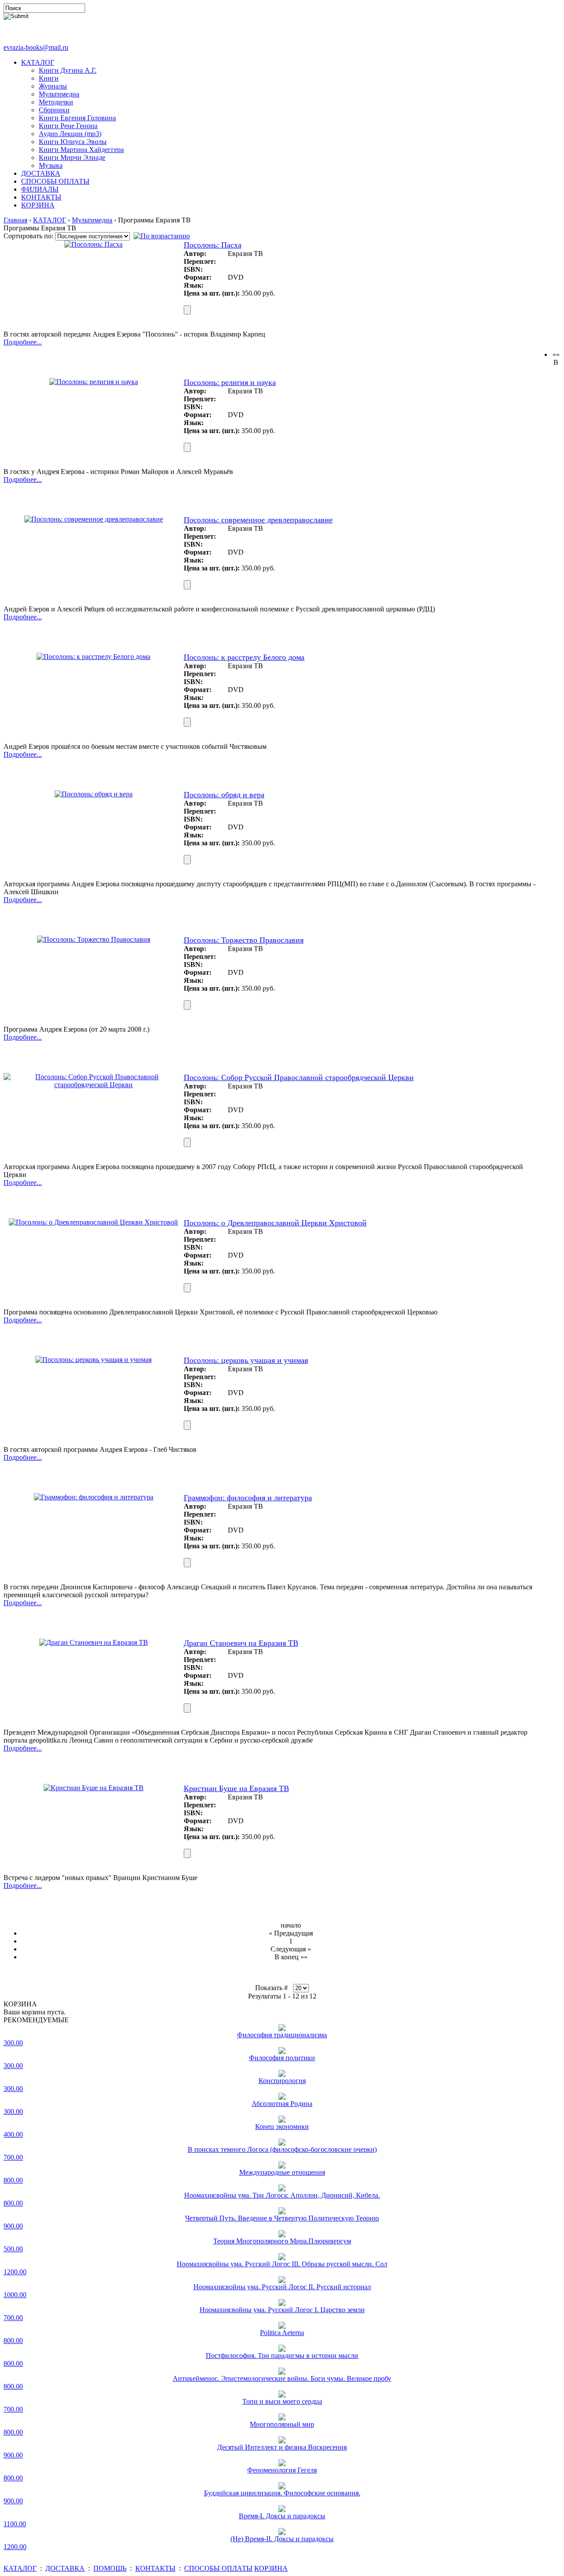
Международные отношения (282, 2172)
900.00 (13, 2226)
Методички (56, 102)
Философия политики (282, 2058)
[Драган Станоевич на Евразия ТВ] (94, 1642)
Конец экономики (282, 2126)
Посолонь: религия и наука (230, 382)
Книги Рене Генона (68, 126)
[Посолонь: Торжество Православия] (94, 939)
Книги (49, 78)
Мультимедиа (59, 94)
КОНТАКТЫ (41, 197)
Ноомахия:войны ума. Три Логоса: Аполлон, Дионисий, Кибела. (282, 2195)
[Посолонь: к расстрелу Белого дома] (93, 657)
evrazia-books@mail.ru (36, 47)
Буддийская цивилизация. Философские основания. (282, 2493)
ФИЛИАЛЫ (40, 189)
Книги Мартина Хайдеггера (81, 150)
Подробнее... (23, 342)
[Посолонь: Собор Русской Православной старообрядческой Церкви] (94, 1085)
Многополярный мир (282, 2424)
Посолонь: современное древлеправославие (258, 520)
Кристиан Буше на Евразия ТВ (236, 1788)
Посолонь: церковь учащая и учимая (246, 1360)
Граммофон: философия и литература (248, 1498)
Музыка (51, 165)
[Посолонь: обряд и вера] (94, 794)
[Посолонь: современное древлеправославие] (94, 519)
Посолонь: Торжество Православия (244, 940)
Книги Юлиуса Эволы (73, 142)
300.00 (13, 2043)
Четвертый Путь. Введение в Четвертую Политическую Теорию (282, 2218)
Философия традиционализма (282, 2035)
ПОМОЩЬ (110, 2568)
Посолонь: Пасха (213, 245)
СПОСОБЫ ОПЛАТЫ (55, 181)
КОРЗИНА (38, 205)
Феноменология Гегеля (282, 2470)
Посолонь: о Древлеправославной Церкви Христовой (275, 1223)
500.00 (13, 2249)
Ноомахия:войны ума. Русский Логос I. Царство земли (282, 2310)
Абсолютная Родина (282, 2104)
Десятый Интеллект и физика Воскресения (282, 2447)
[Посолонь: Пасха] (93, 244)
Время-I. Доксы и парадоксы (282, 2516)
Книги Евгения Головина (77, 118)
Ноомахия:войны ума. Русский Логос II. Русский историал (282, 2287)
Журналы (53, 86)
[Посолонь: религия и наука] (94, 382)
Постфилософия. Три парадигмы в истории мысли (282, 2356)
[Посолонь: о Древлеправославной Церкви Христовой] (93, 1222)
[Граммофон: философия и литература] (94, 1497)
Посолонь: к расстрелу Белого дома (244, 657)
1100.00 (15, 2524)
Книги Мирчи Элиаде (72, 157)
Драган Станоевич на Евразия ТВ (241, 1643)
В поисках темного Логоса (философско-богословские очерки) (282, 2149)
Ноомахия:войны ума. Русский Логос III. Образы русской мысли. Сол (282, 2264)
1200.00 (15, 2272)
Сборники (54, 110)
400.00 (13, 2134)
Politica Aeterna (282, 2333)
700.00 (13, 2157)
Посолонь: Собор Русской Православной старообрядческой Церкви (299, 1077)
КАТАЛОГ (38, 62)
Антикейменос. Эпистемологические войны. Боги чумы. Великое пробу (282, 2378)
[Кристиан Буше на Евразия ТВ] (94, 1788)
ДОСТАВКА (41, 173)
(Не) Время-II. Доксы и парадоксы (282, 2539)
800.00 (13, 2180)
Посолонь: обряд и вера (224, 795)
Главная (15, 220)
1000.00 (15, 2295)
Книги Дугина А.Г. (68, 70)
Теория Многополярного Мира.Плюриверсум (282, 2241)
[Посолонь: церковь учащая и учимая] (93, 1360)
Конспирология (282, 2081)
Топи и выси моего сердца (282, 2401)
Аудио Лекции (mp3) (70, 134)
